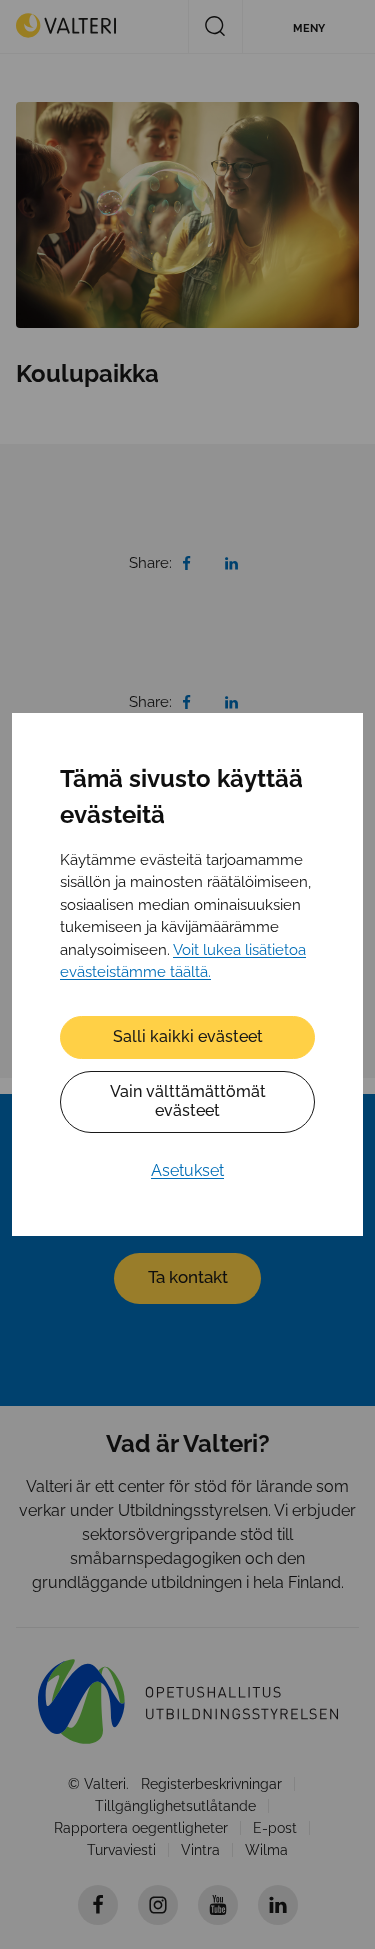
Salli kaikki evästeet (188, 1036)
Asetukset (187, 1170)
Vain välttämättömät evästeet (188, 1101)
